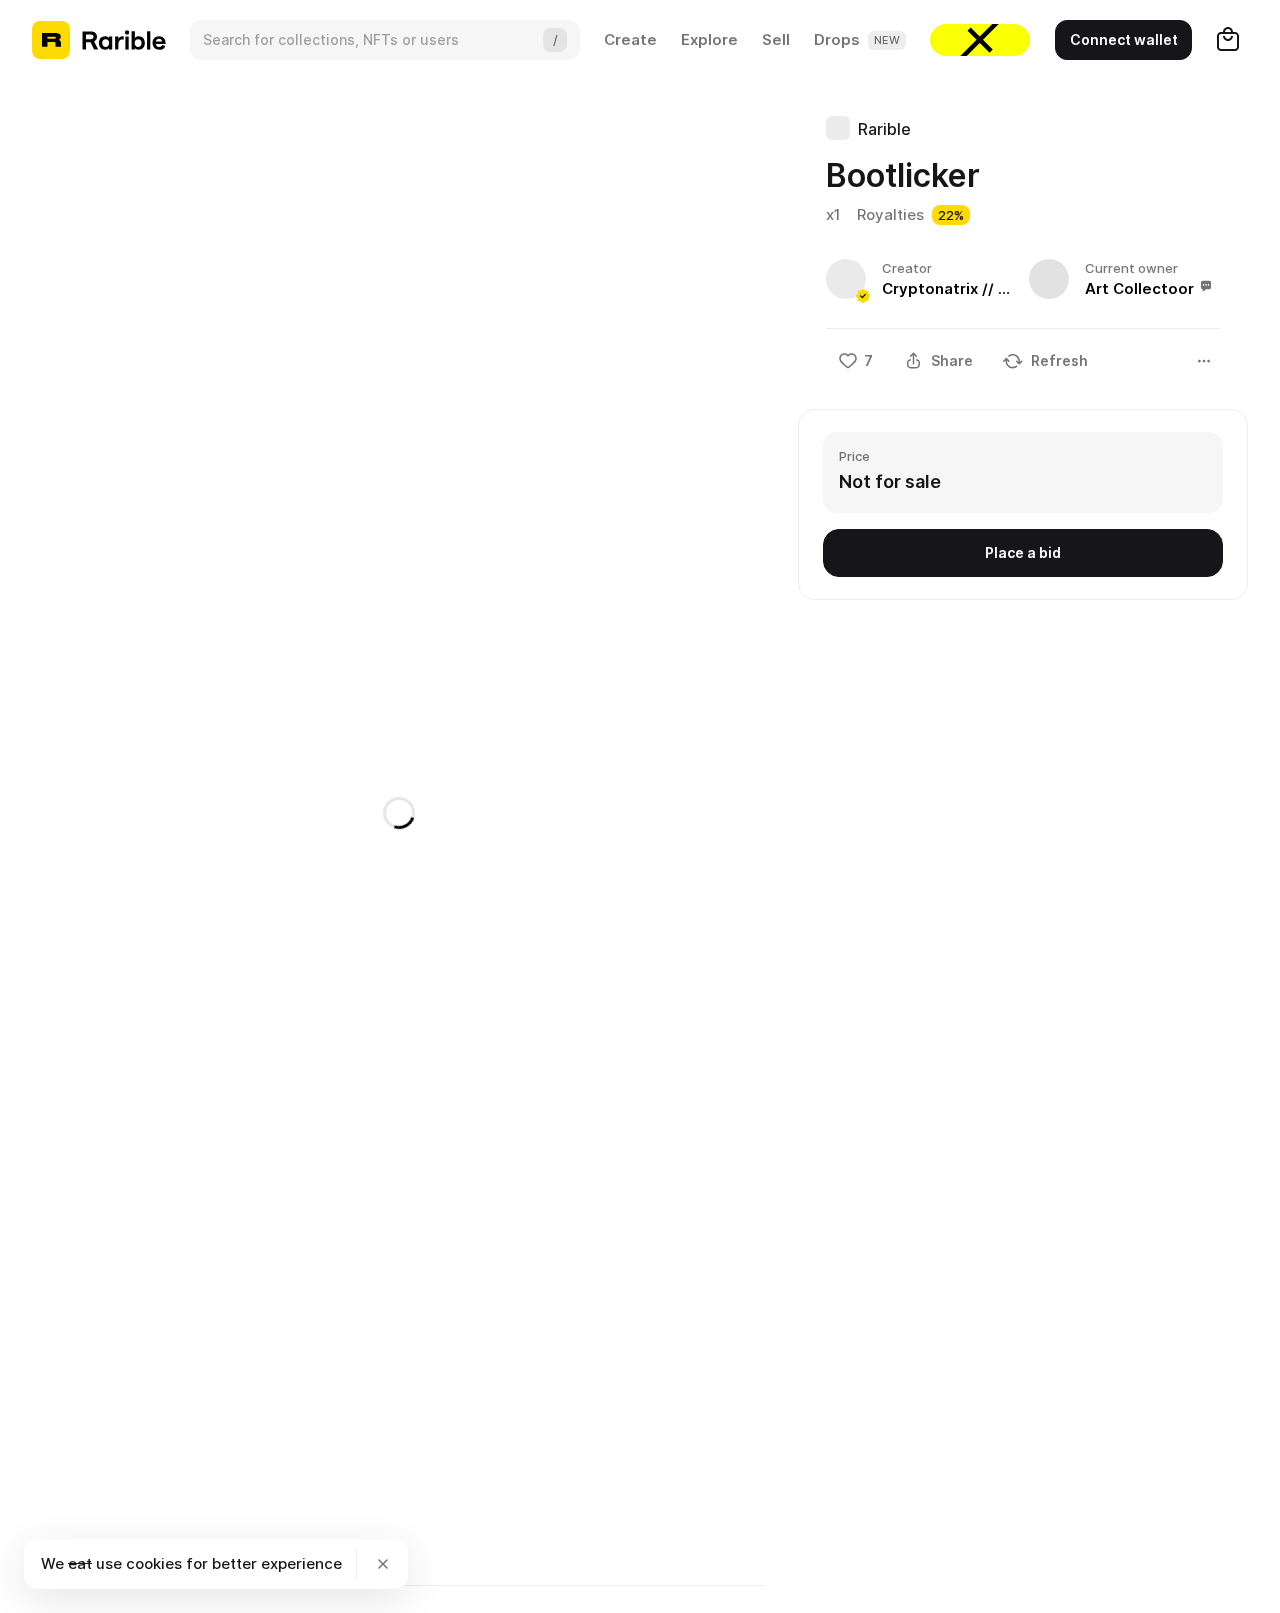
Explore (709, 39)
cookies (154, 1563)
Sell (776, 39)
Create (630, 39)
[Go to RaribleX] (980, 40)
